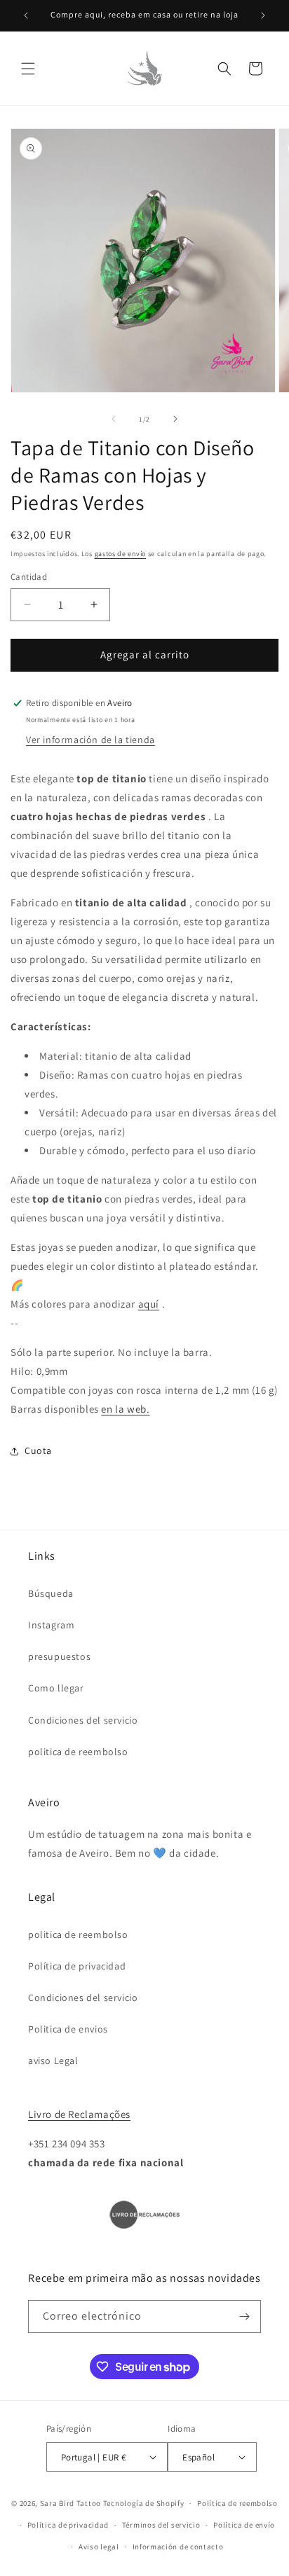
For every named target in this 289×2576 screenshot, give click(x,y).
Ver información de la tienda (90, 740)
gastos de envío (121, 554)
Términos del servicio (161, 2525)
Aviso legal (99, 2547)
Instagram (51, 1625)
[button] (28, 69)
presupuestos (59, 1656)
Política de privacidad (77, 1966)
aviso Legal (53, 2061)
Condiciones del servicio (83, 1720)
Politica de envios (68, 2029)
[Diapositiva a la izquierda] (114, 419)
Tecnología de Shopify (144, 2503)
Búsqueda (51, 1593)
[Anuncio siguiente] (263, 15)
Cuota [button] (38, 1450)
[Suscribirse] (245, 2317)
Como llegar (56, 1688)
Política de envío (244, 2525)
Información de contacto (178, 2547)
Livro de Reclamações (79, 2114)
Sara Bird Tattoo (70, 2503)
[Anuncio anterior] (26, 15)
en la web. (125, 1409)
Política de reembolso (237, 2503)
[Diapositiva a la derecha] (175, 419)
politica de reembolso (78, 1752)
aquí (149, 1304)
